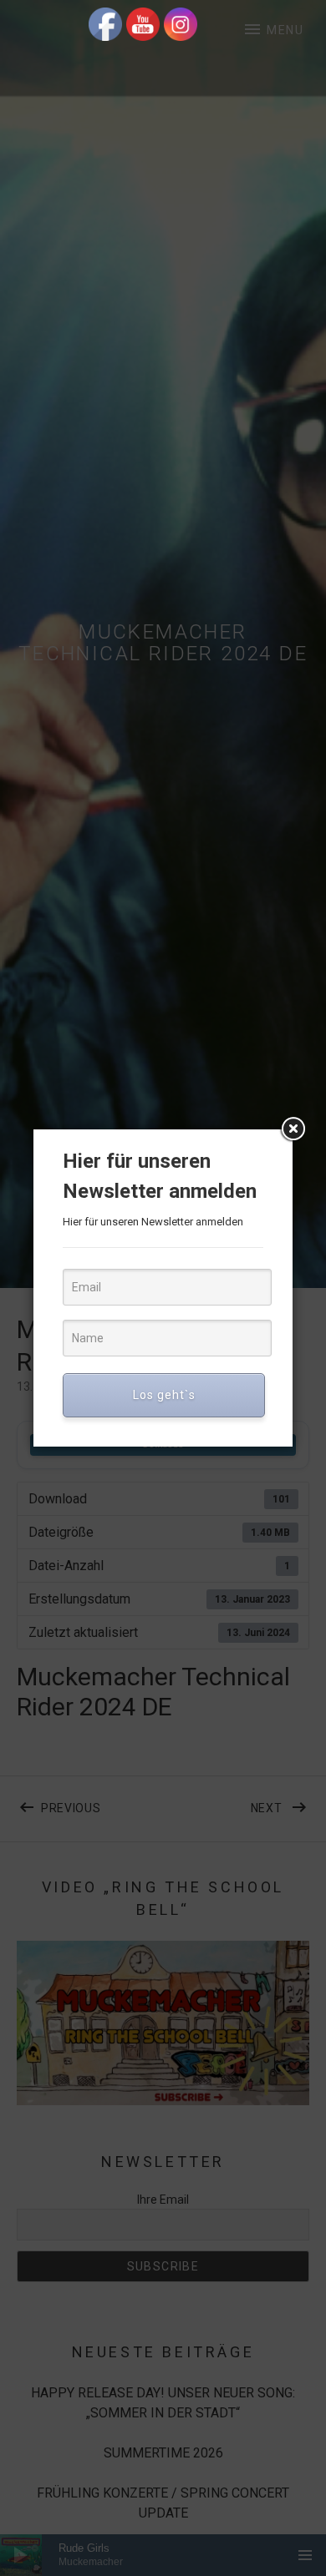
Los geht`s (164, 1395)
